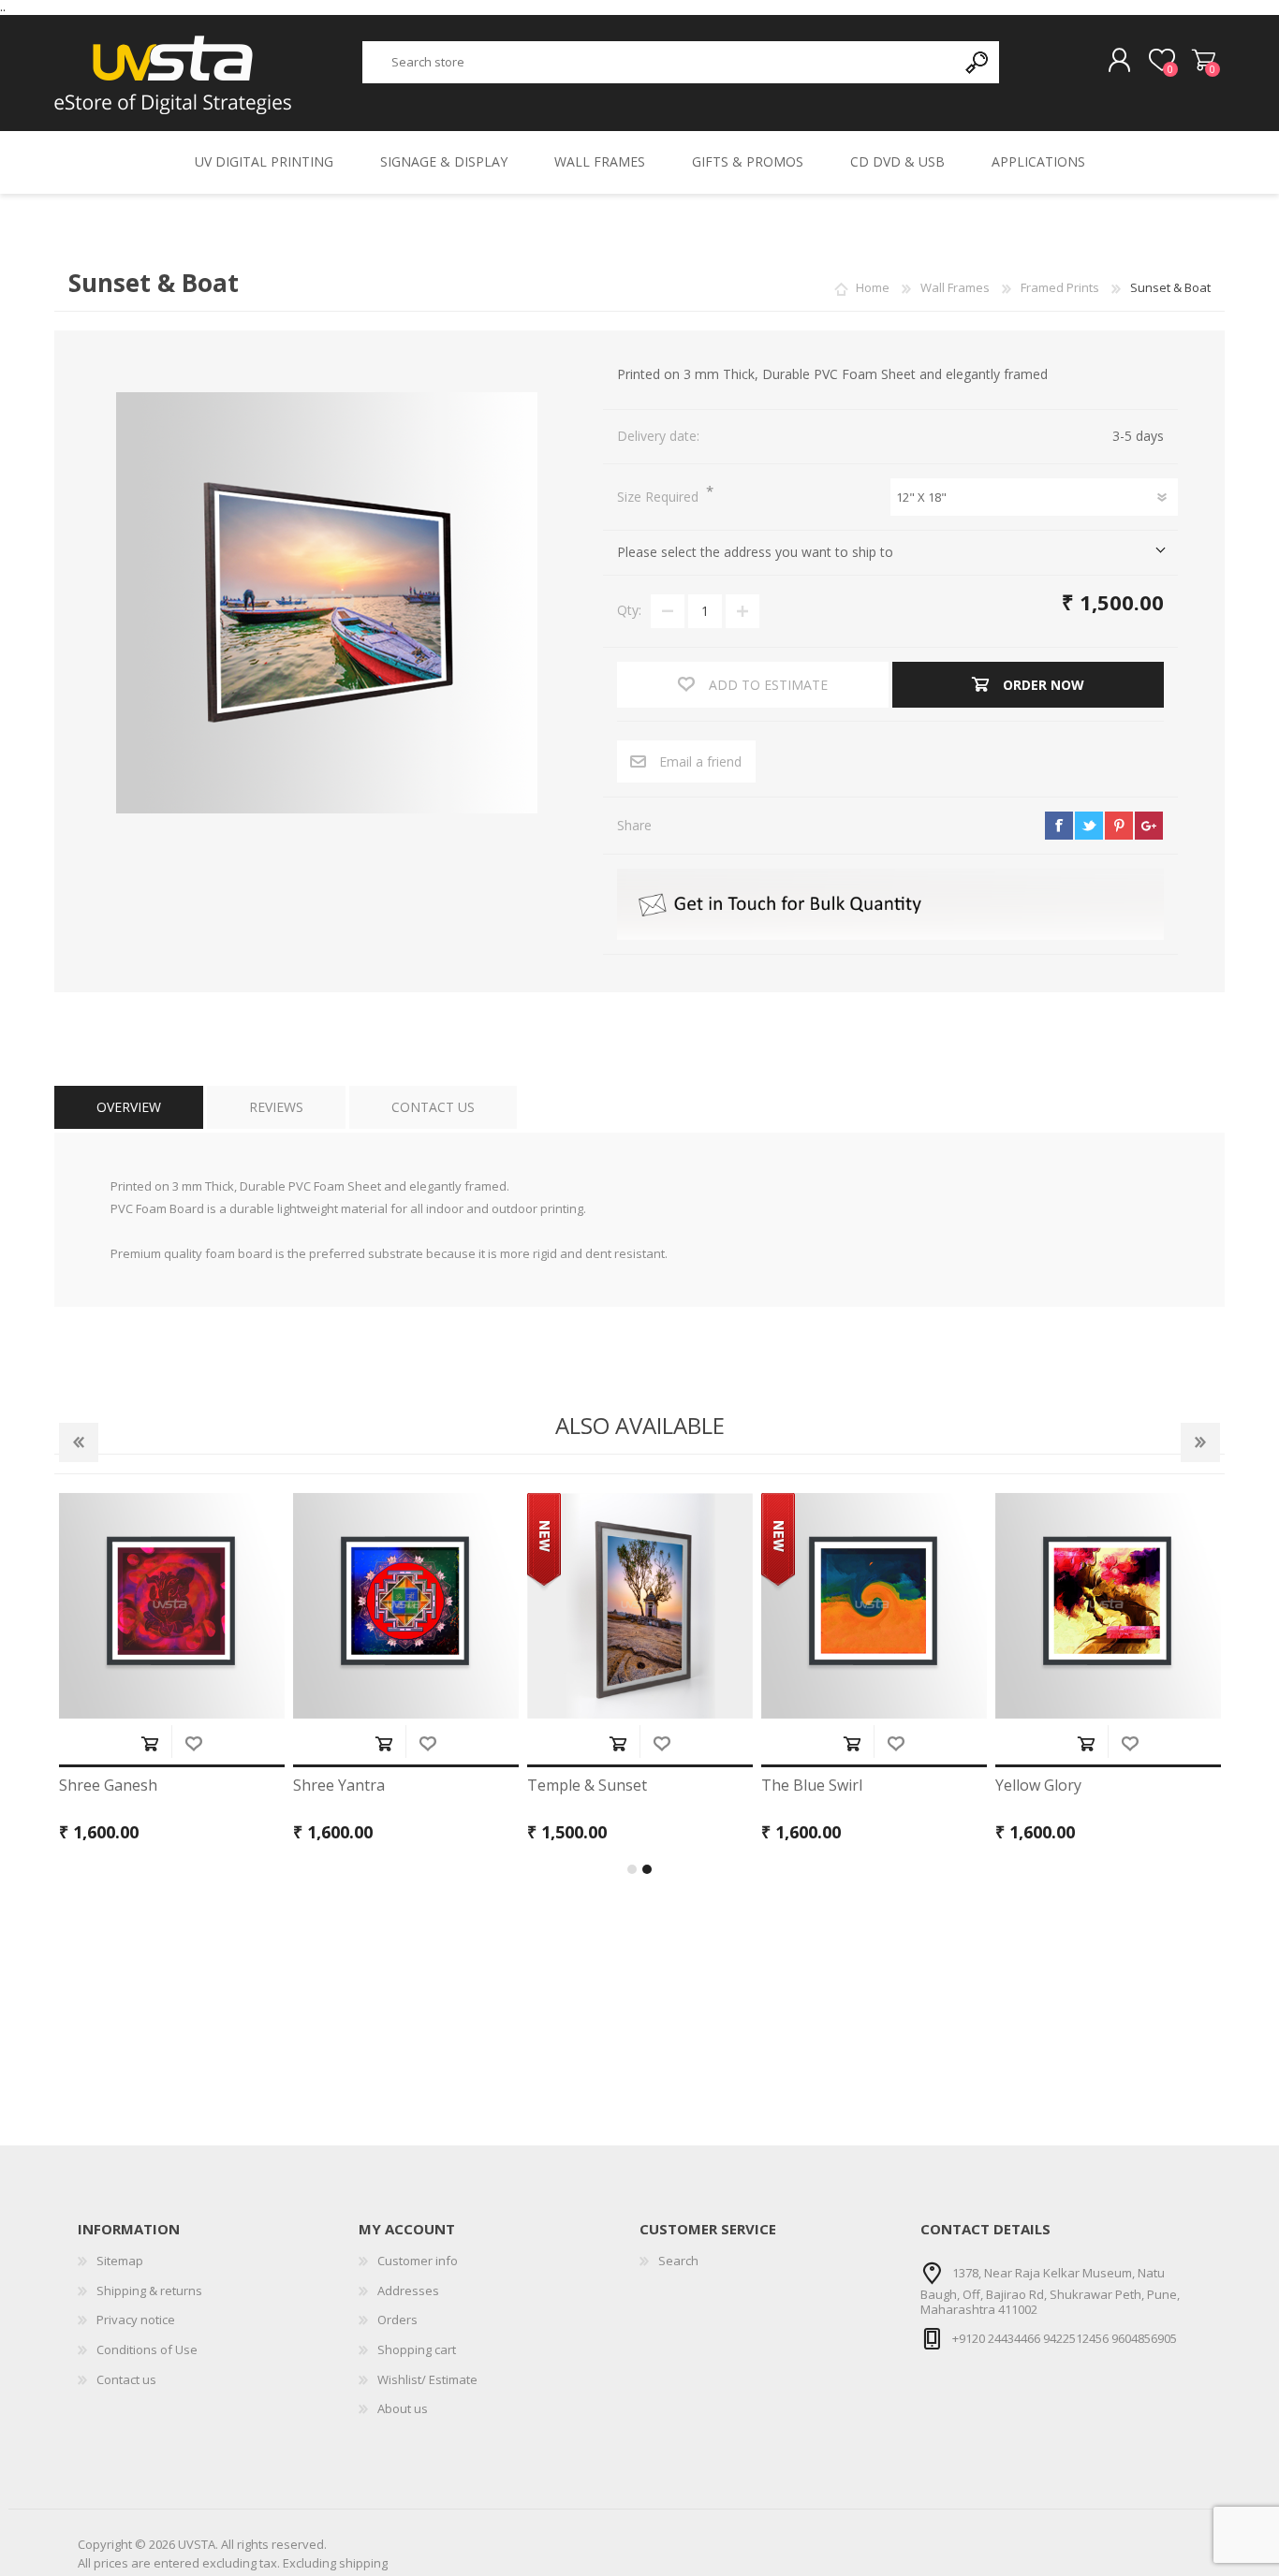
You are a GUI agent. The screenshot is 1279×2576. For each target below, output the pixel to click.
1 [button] (632, 1869)
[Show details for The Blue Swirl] (874, 1606)
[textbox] (660, 62)
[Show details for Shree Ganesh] (172, 1606)
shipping (363, 2563)
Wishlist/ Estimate (427, 2379)
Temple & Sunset (587, 1786)
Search (678, 2261)
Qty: (629, 610)
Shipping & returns (149, 2291)
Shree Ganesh (108, 1786)
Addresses (408, 2291)
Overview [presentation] (129, 1107)
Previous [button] (79, 1442)
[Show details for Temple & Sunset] (640, 1606)
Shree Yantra (339, 1786)
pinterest (1119, 826)
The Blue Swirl (812, 1786)
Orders (397, 2320)
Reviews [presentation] (276, 1107)
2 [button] (647, 1869)
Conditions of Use (147, 2349)
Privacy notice (136, 2320)
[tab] (129, 1108)
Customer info (418, 2261)
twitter (1089, 826)
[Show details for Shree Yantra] (406, 1606)
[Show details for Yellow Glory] (1108, 1606)
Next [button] (1200, 1442)
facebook (1059, 826)
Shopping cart (1204, 61)
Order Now (149, 1743)
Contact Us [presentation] (433, 1107)
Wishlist (193, 1743)
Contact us (126, 2379)
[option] (171, 1674)
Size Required (660, 497)
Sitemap (120, 2261)
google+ (1149, 826)
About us (403, 2408)
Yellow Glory (1038, 1786)
